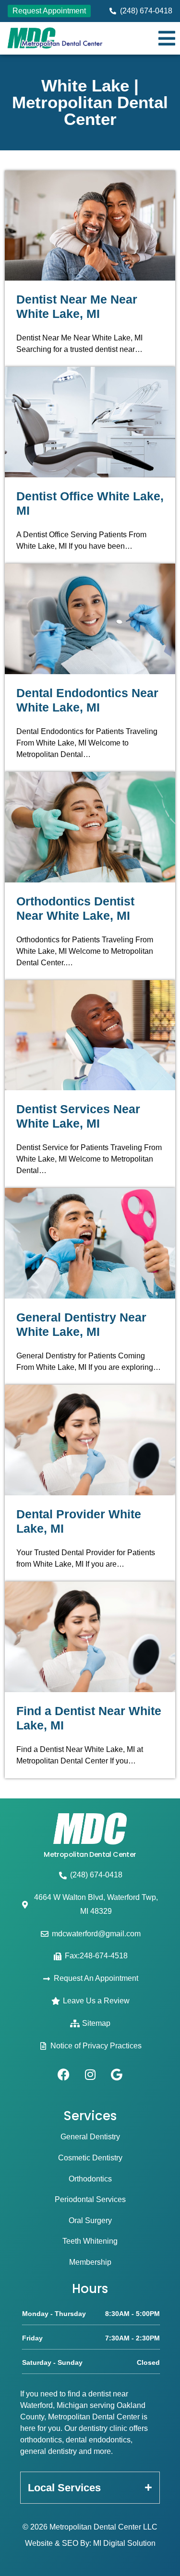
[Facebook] (64, 2074)
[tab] (90, 2488)
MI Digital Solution (124, 2543)
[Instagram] (90, 2074)
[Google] (117, 2074)
